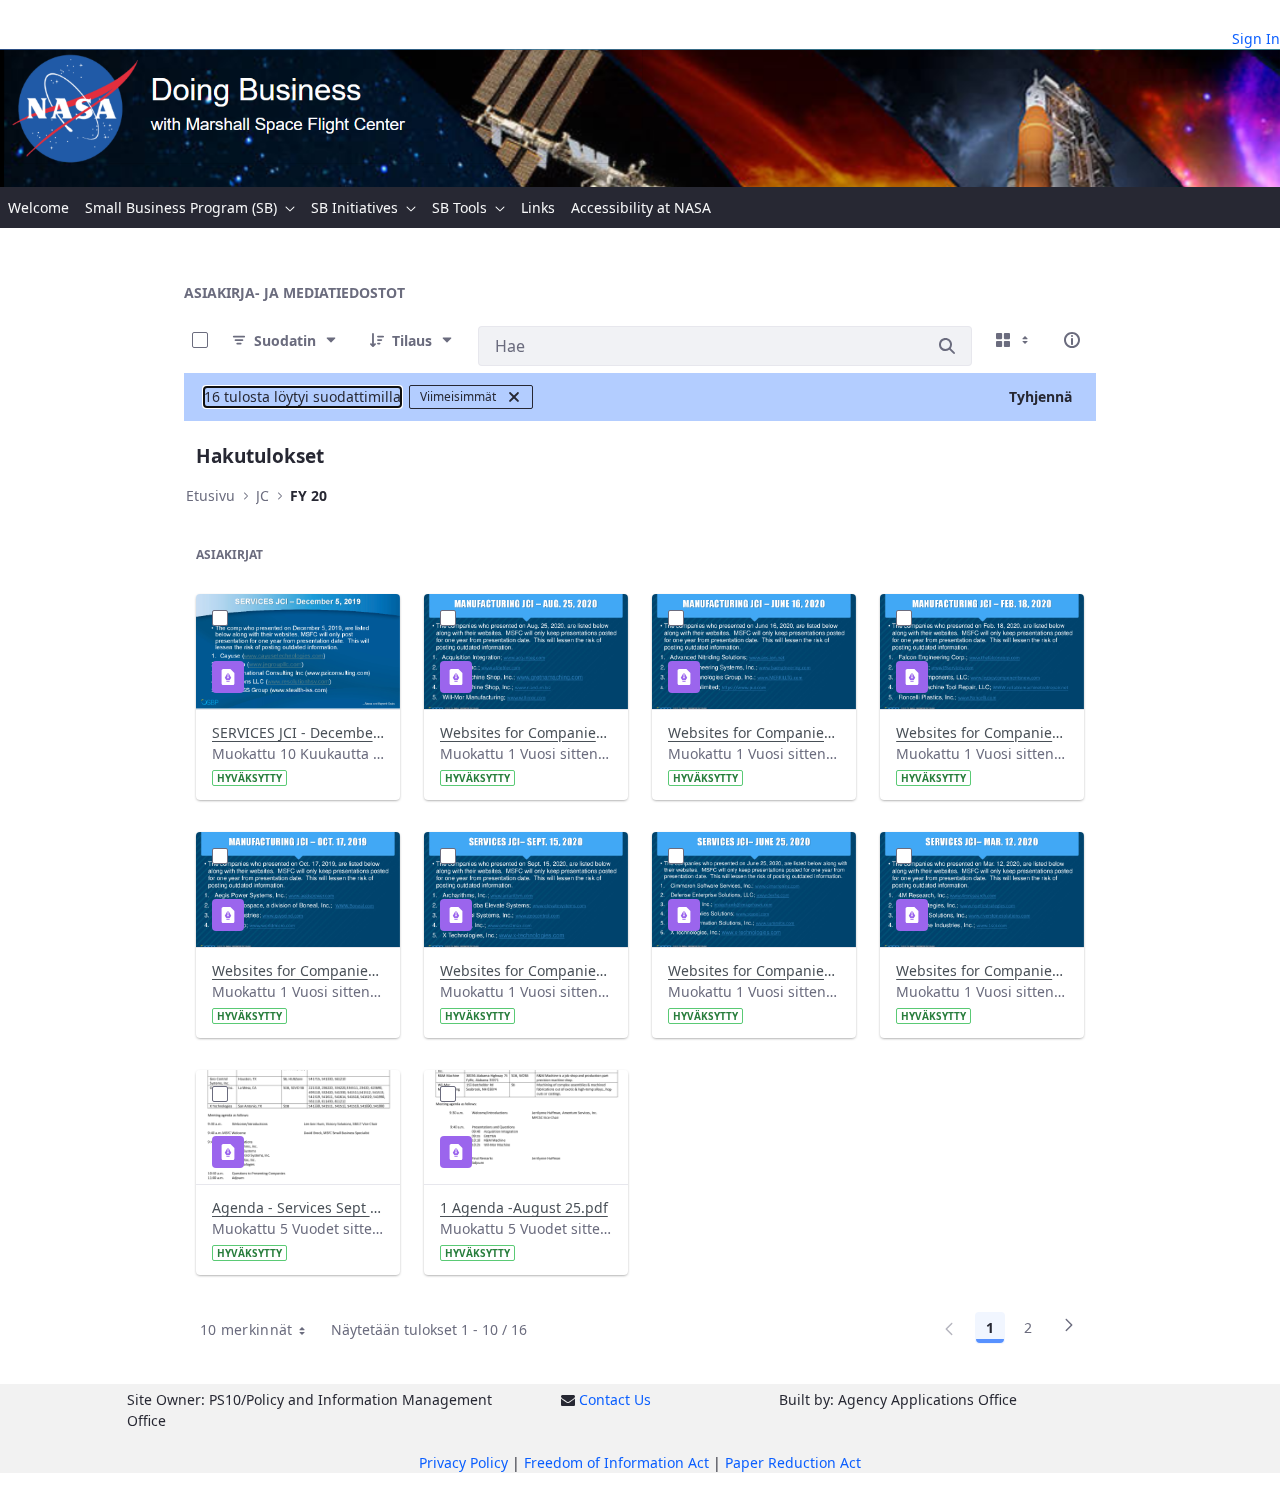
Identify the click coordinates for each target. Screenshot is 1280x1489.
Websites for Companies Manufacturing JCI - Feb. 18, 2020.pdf (982, 732)
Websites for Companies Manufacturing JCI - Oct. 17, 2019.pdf (298, 970)
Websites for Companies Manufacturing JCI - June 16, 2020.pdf (754, 732)
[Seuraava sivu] (1069, 1331)
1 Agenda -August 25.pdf (524, 1207)
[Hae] (947, 346)
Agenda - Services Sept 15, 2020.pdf (298, 1207)
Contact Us (615, 1399)
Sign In (1256, 38)
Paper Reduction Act (793, 1462)
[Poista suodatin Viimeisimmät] (514, 397)
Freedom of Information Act (616, 1462)
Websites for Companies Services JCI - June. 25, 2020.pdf (754, 970)
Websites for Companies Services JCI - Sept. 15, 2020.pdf (526, 970)
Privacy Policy (463, 1462)
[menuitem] (38, 207)
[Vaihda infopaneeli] (1072, 340)
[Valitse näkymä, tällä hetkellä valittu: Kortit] (1014, 340)
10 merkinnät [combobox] (246, 1329)
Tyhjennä (1040, 396)
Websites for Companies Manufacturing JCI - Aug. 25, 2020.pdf (526, 732)
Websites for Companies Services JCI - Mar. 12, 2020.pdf (982, 970)
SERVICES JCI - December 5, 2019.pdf (298, 732)
